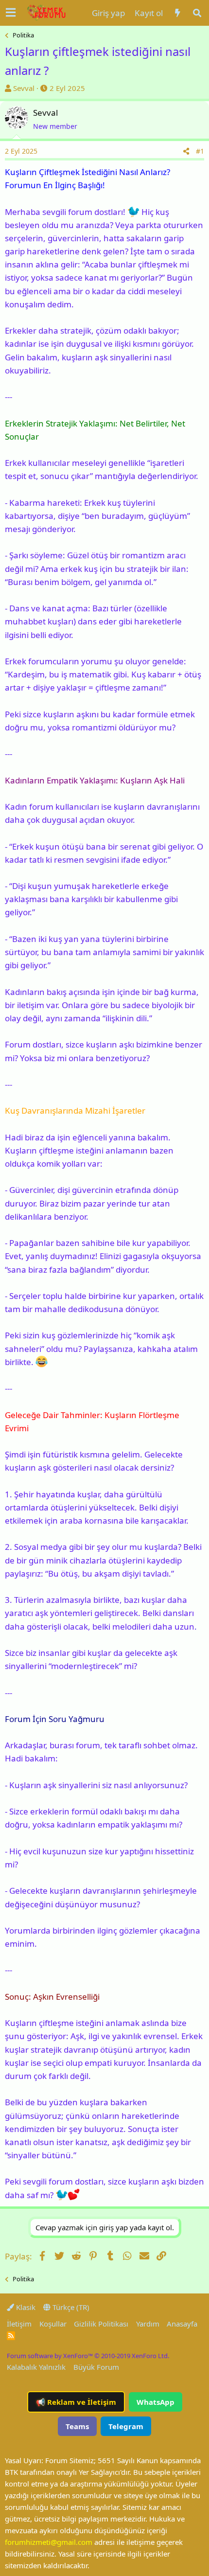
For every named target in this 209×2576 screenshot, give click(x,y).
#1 (200, 151)
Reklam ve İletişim (76, 2402)
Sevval (24, 88)
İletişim (19, 2324)
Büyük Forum (96, 2367)
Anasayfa (182, 2324)
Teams (77, 2426)
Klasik (25, 2307)
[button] (11, 13)
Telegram (126, 2426)
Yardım (148, 2324)
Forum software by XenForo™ (88, 2356)
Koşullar (53, 2324)
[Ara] (197, 13)
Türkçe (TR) (70, 2307)
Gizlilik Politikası (101, 2324)
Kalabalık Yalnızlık (36, 2367)
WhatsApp (156, 2402)
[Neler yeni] (177, 13)
